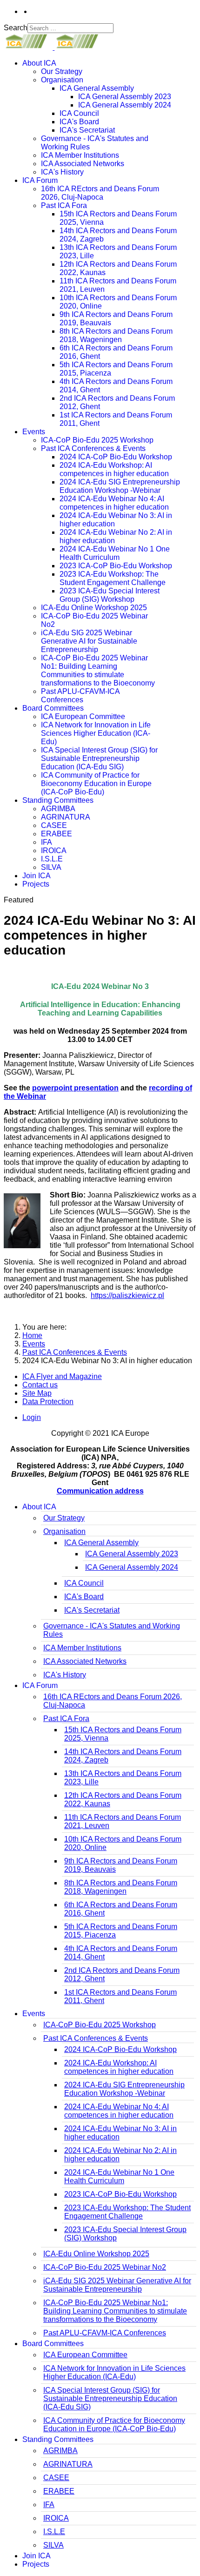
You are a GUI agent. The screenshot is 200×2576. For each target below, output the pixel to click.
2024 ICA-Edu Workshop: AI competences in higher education (114, 469)
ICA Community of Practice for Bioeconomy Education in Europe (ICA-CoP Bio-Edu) (96, 784)
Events (34, 432)
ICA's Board (79, 122)
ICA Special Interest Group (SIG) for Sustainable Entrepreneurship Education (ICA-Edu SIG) (99, 758)
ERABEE (57, 834)
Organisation (62, 80)
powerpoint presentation (75, 1088)
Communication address (100, 1491)
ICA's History (62, 172)
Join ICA (37, 876)
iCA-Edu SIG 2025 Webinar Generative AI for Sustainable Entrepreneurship (89, 641)
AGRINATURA (66, 817)
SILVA (51, 867)
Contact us (40, 1385)
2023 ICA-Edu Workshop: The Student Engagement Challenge (113, 578)
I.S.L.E (52, 859)
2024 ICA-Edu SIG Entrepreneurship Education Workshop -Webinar (120, 486)
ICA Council (79, 113)
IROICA (54, 851)
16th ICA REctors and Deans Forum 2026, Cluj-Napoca (100, 193)
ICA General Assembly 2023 (125, 97)
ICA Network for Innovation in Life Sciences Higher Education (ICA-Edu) (96, 733)
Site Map (37, 1393)
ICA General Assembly (97, 88)
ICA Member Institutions (80, 155)
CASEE (54, 825)
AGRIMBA (58, 809)
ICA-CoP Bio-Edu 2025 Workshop (97, 440)
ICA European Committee (83, 716)
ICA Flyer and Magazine (62, 1376)
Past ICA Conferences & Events (93, 448)
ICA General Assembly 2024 (125, 105)
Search (16, 28)
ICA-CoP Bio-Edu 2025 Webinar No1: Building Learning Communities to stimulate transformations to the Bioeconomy (98, 670)
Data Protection (48, 1402)
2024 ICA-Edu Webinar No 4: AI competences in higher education (114, 503)
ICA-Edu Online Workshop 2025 (94, 608)
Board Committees (53, 708)
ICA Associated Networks (83, 164)
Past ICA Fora (64, 205)
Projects (36, 884)
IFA (47, 842)
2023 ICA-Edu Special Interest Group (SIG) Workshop (110, 595)
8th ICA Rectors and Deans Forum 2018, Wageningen (116, 335)
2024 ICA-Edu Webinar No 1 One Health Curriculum (115, 553)
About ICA (39, 63)
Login (32, 1417)
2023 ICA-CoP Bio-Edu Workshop (116, 566)
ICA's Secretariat (87, 130)
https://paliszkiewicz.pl (127, 1295)
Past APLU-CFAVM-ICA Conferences (80, 696)
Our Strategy (62, 71)
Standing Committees (58, 800)
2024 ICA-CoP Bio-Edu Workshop (116, 457)
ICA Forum (40, 180)
